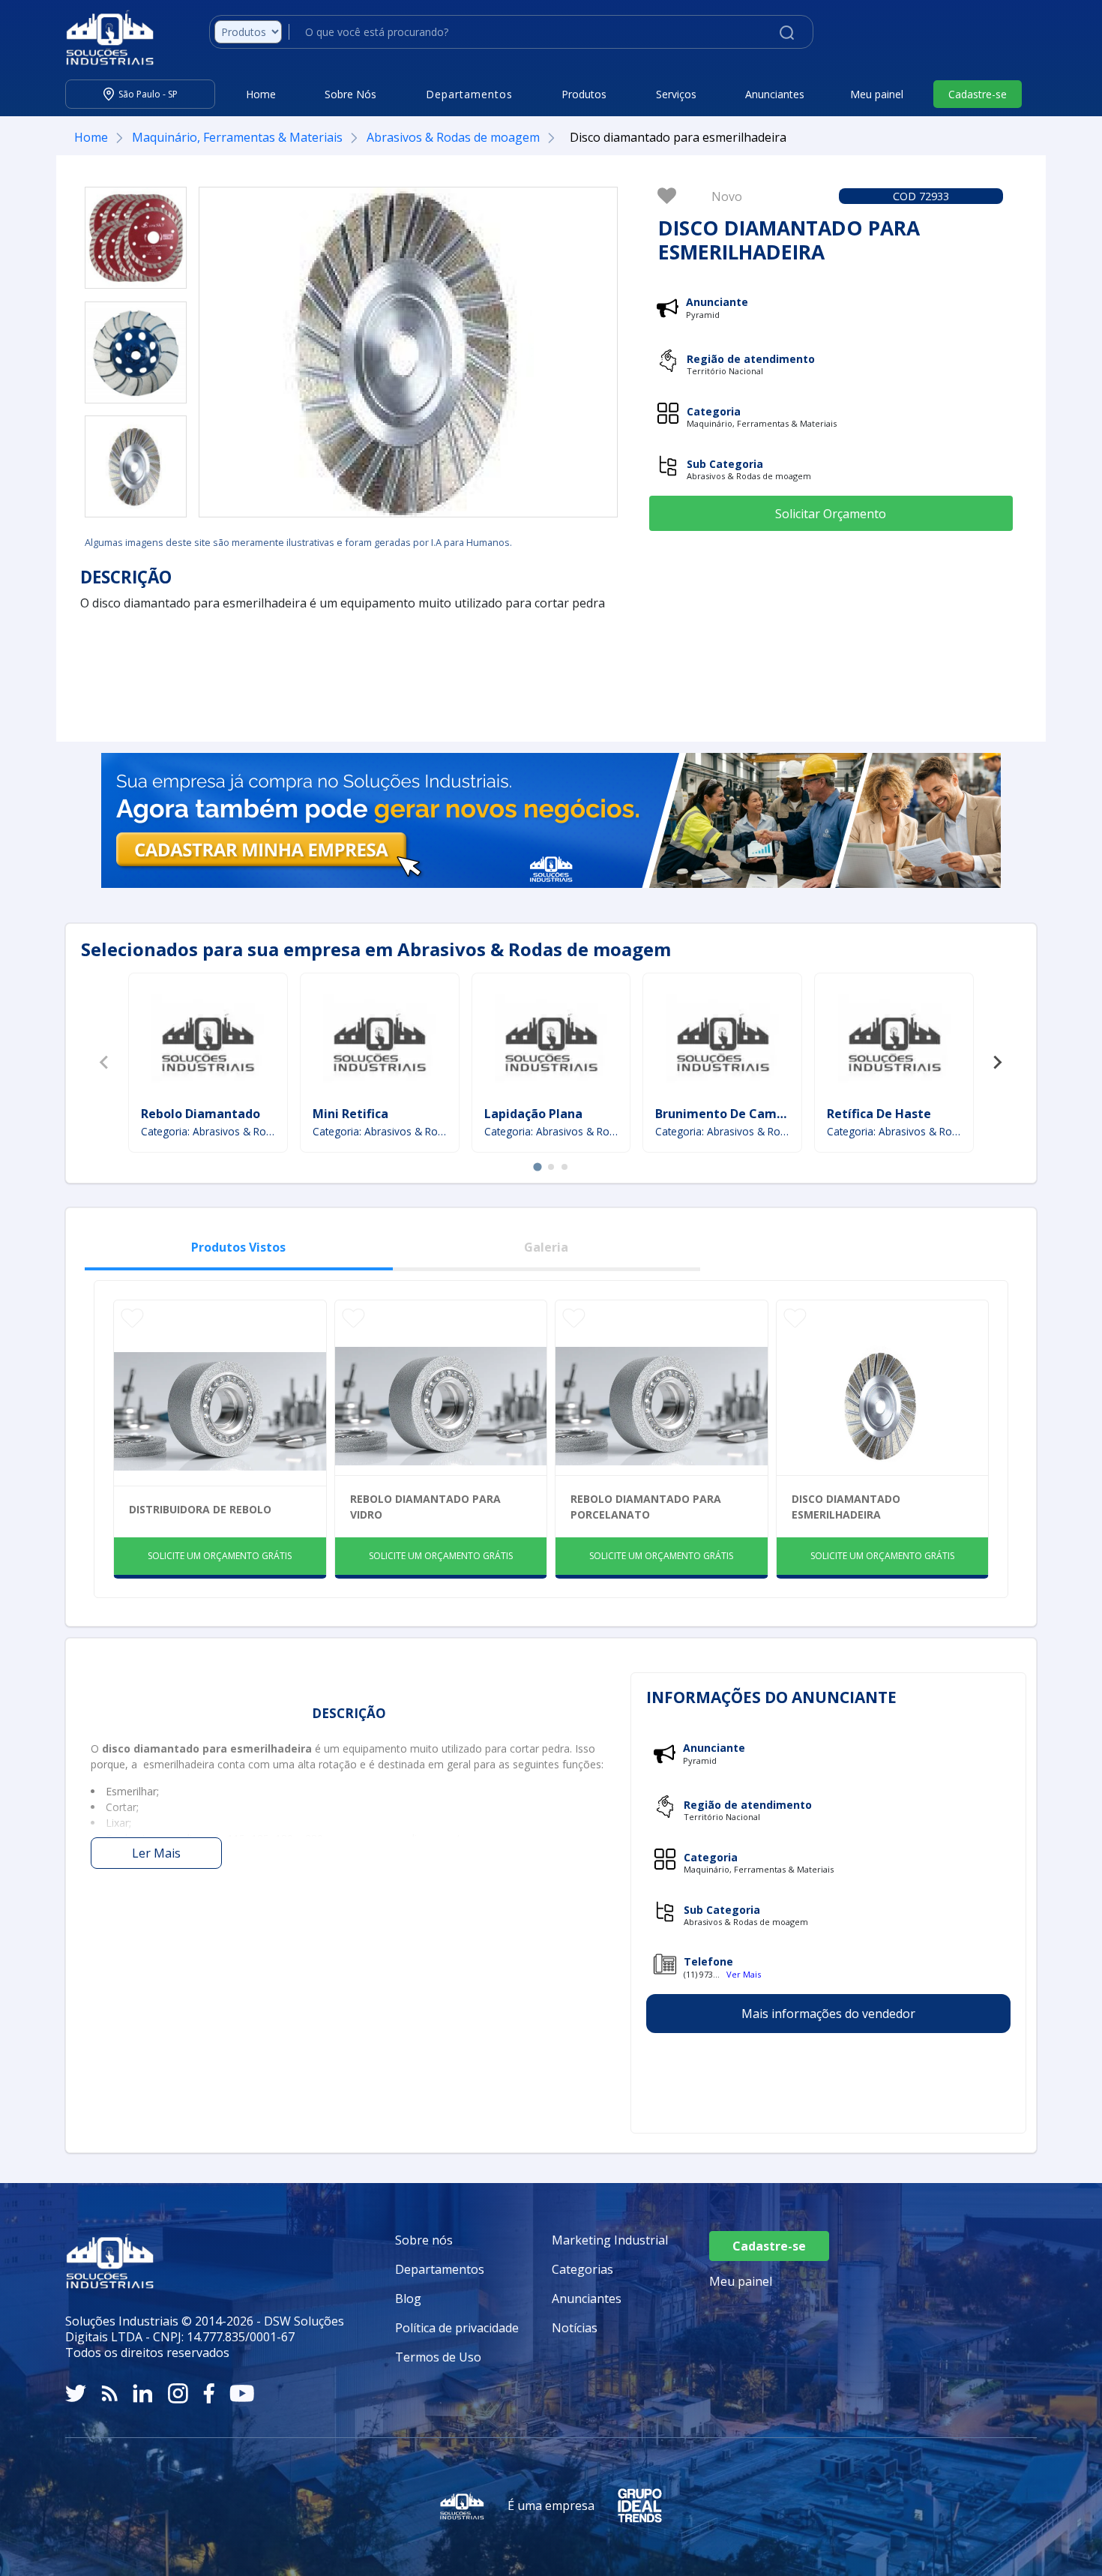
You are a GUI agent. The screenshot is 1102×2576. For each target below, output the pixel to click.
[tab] (537, 1167)
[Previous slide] (105, 1063)
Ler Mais (156, 1853)
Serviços (676, 94)
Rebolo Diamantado (201, 1114)
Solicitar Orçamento (831, 514)
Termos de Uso (438, 2357)
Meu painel (877, 94)
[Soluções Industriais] (102, 37)
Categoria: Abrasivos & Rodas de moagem (208, 1131)
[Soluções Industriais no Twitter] (76, 2393)
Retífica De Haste (879, 1114)
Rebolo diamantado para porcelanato (646, 1507)
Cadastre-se (978, 94)
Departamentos (440, 2269)
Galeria (546, 1247)
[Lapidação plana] (551, 1042)
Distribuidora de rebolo (200, 1509)
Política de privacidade (457, 2328)
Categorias (582, 2269)
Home (261, 94)
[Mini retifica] (379, 1042)
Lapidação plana (533, 1114)
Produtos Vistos (238, 1247)
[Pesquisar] (787, 31)
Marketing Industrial (610, 2240)
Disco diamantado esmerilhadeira (846, 1507)
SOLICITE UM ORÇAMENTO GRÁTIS (220, 1556)
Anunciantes (775, 94)
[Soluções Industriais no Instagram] (178, 2393)
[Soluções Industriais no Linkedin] (143, 2393)
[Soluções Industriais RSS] (109, 2393)
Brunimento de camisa (725, 1114)
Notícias (575, 2328)
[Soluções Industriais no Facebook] (209, 2393)
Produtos (584, 94)
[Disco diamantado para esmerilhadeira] (136, 238)
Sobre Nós (350, 94)
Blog (408, 2299)
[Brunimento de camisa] (723, 1042)
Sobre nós (424, 2240)
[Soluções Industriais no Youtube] (242, 2393)
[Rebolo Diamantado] (208, 1042)
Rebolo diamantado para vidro (425, 1507)
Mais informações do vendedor (828, 2014)
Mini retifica (350, 1114)
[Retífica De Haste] (894, 1042)
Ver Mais (744, 1974)
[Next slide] (997, 1063)
